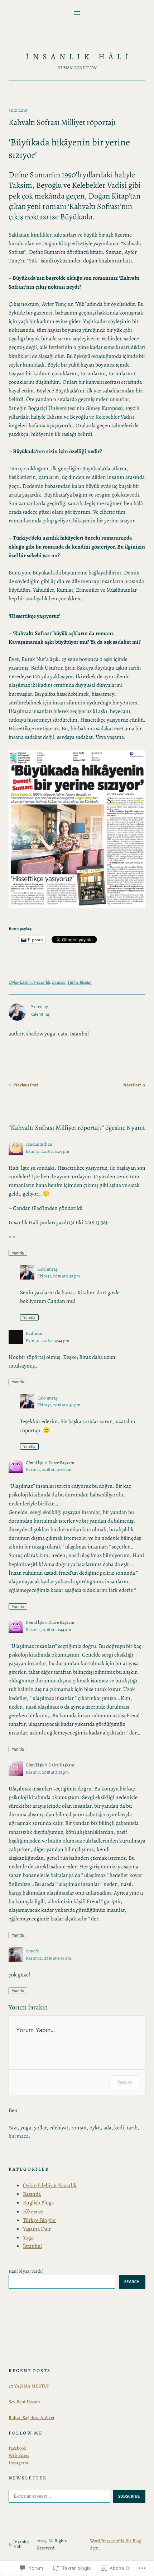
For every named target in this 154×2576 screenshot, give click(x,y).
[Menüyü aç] (77, 13)
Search (132, 2282)
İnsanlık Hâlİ (79, 57)
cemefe (32, 1951)
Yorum (124, 2082)
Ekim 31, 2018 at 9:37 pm (59, 1276)
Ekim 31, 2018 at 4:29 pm (47, 1151)
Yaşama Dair (37, 2229)
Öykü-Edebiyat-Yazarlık (29, 982)
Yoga (28, 2237)
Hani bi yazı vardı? (26, 2271)
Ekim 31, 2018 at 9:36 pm (59, 1405)
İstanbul (32, 2246)
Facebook (17, 2448)
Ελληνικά (33, 2211)
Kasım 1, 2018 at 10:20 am (49, 1469)
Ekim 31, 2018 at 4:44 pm (47, 1340)
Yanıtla (18, 1253)
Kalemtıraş (47, 1269)
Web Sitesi (19, 2455)
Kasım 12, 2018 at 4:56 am (48, 1958)
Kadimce (34, 1333)
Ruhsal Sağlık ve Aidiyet (32, 2417)
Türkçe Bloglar (80, 982)
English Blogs (38, 2202)
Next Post (132, 1085)
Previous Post (26, 1085)
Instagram (18, 2463)
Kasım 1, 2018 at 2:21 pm (47, 1772)
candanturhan (39, 1144)
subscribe (129, 2496)
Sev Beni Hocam (24, 2402)
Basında (59, 982)
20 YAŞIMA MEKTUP (29, 2386)
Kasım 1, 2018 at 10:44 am (48, 1629)
